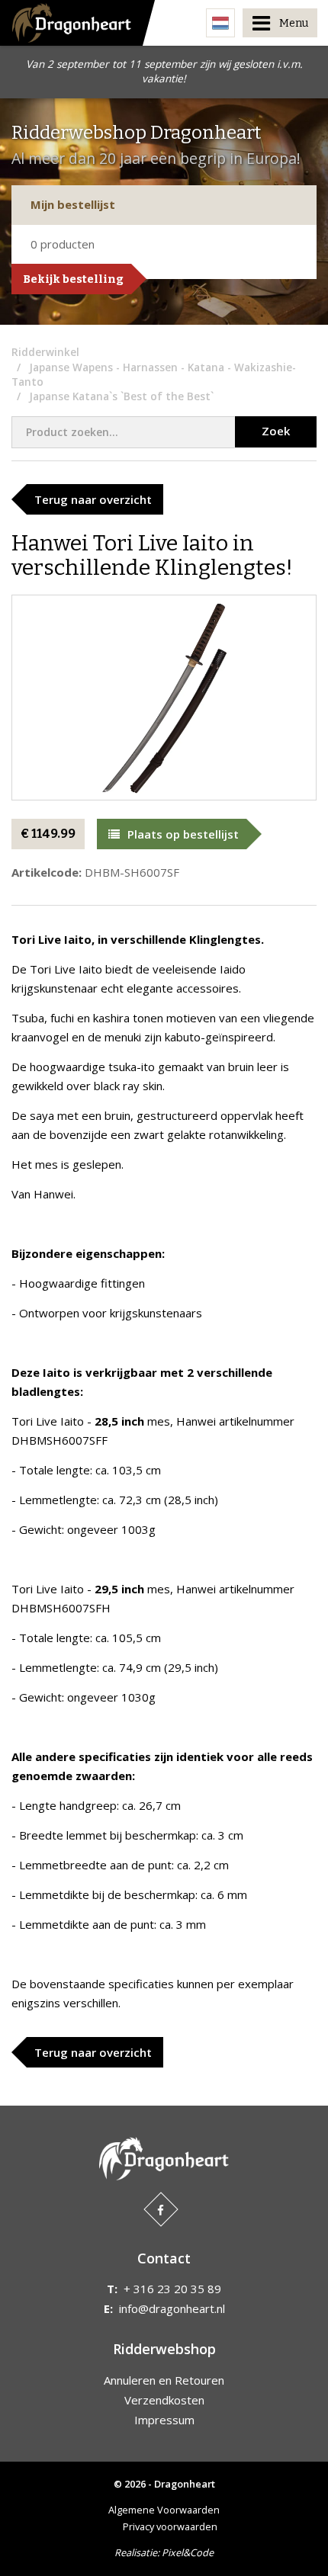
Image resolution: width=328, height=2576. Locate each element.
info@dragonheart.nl (172, 2308)
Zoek (276, 431)
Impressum (164, 2420)
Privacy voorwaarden (170, 2526)
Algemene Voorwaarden (164, 2510)
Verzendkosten (164, 2400)
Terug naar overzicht (93, 499)
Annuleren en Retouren (164, 2380)
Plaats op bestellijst (183, 834)
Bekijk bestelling (73, 279)
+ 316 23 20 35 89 (172, 2289)
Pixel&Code (188, 2552)
